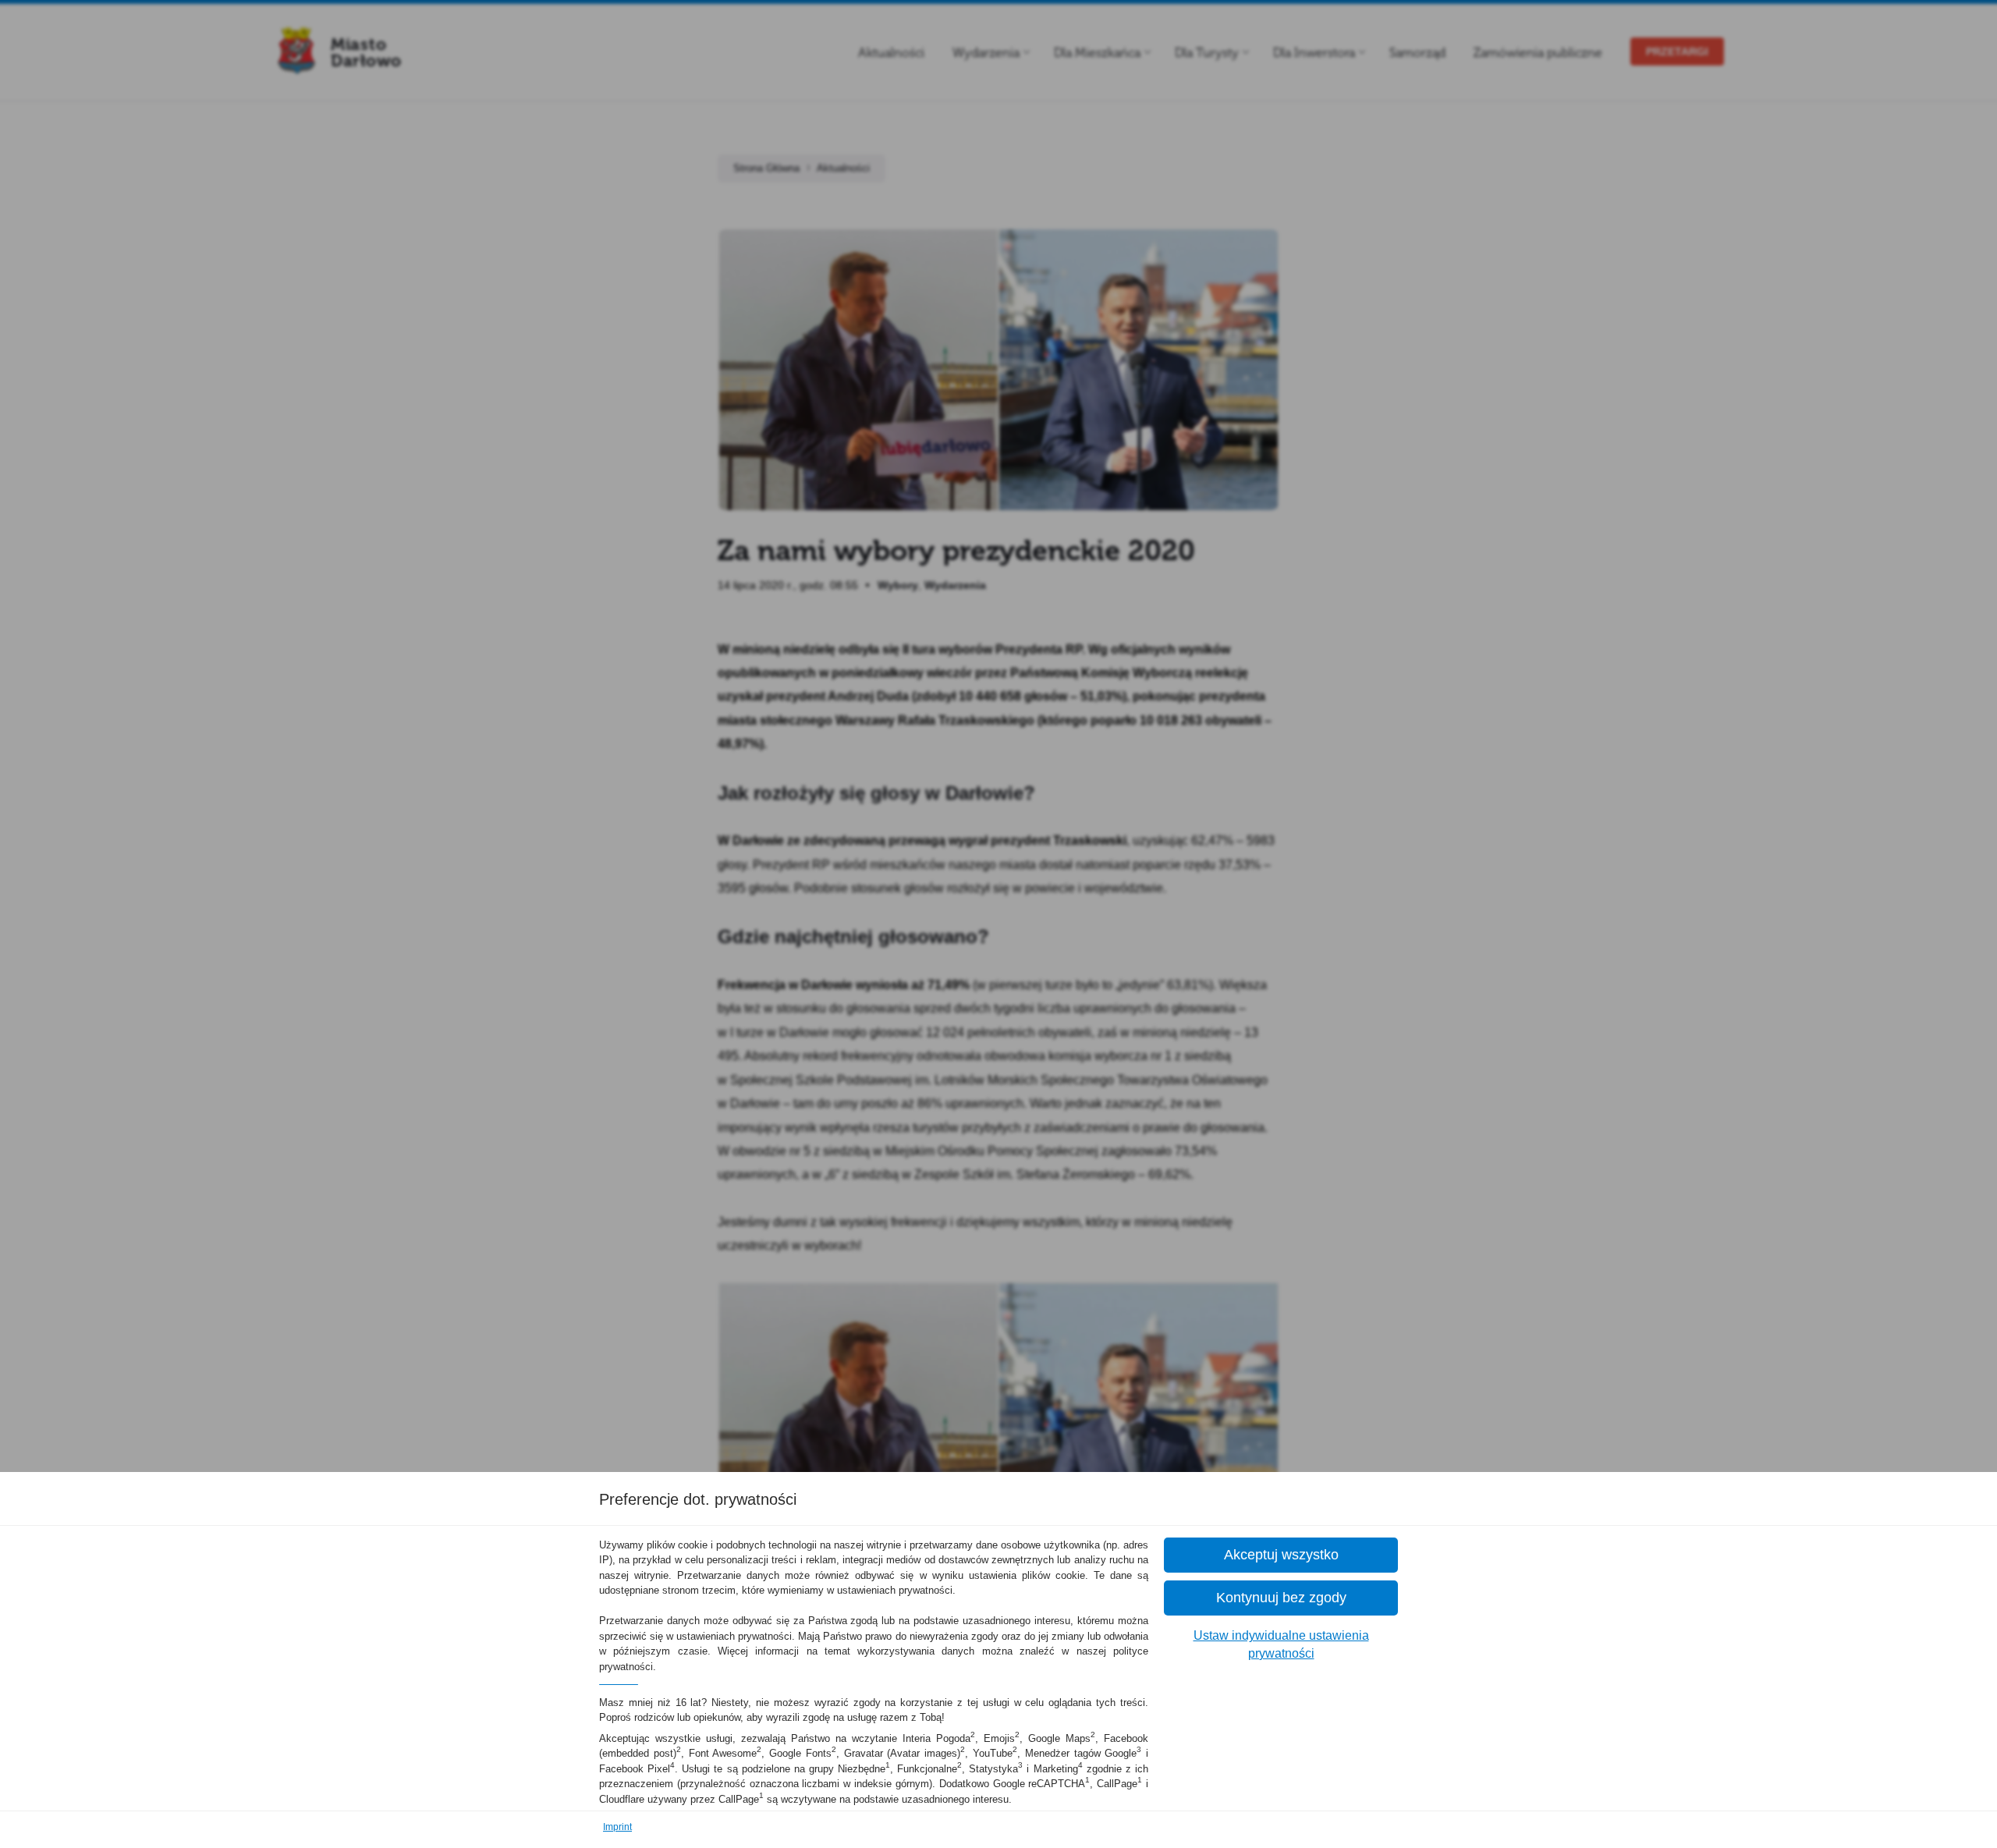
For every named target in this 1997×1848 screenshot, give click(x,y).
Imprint (617, 1827)
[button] (1281, 1555)
